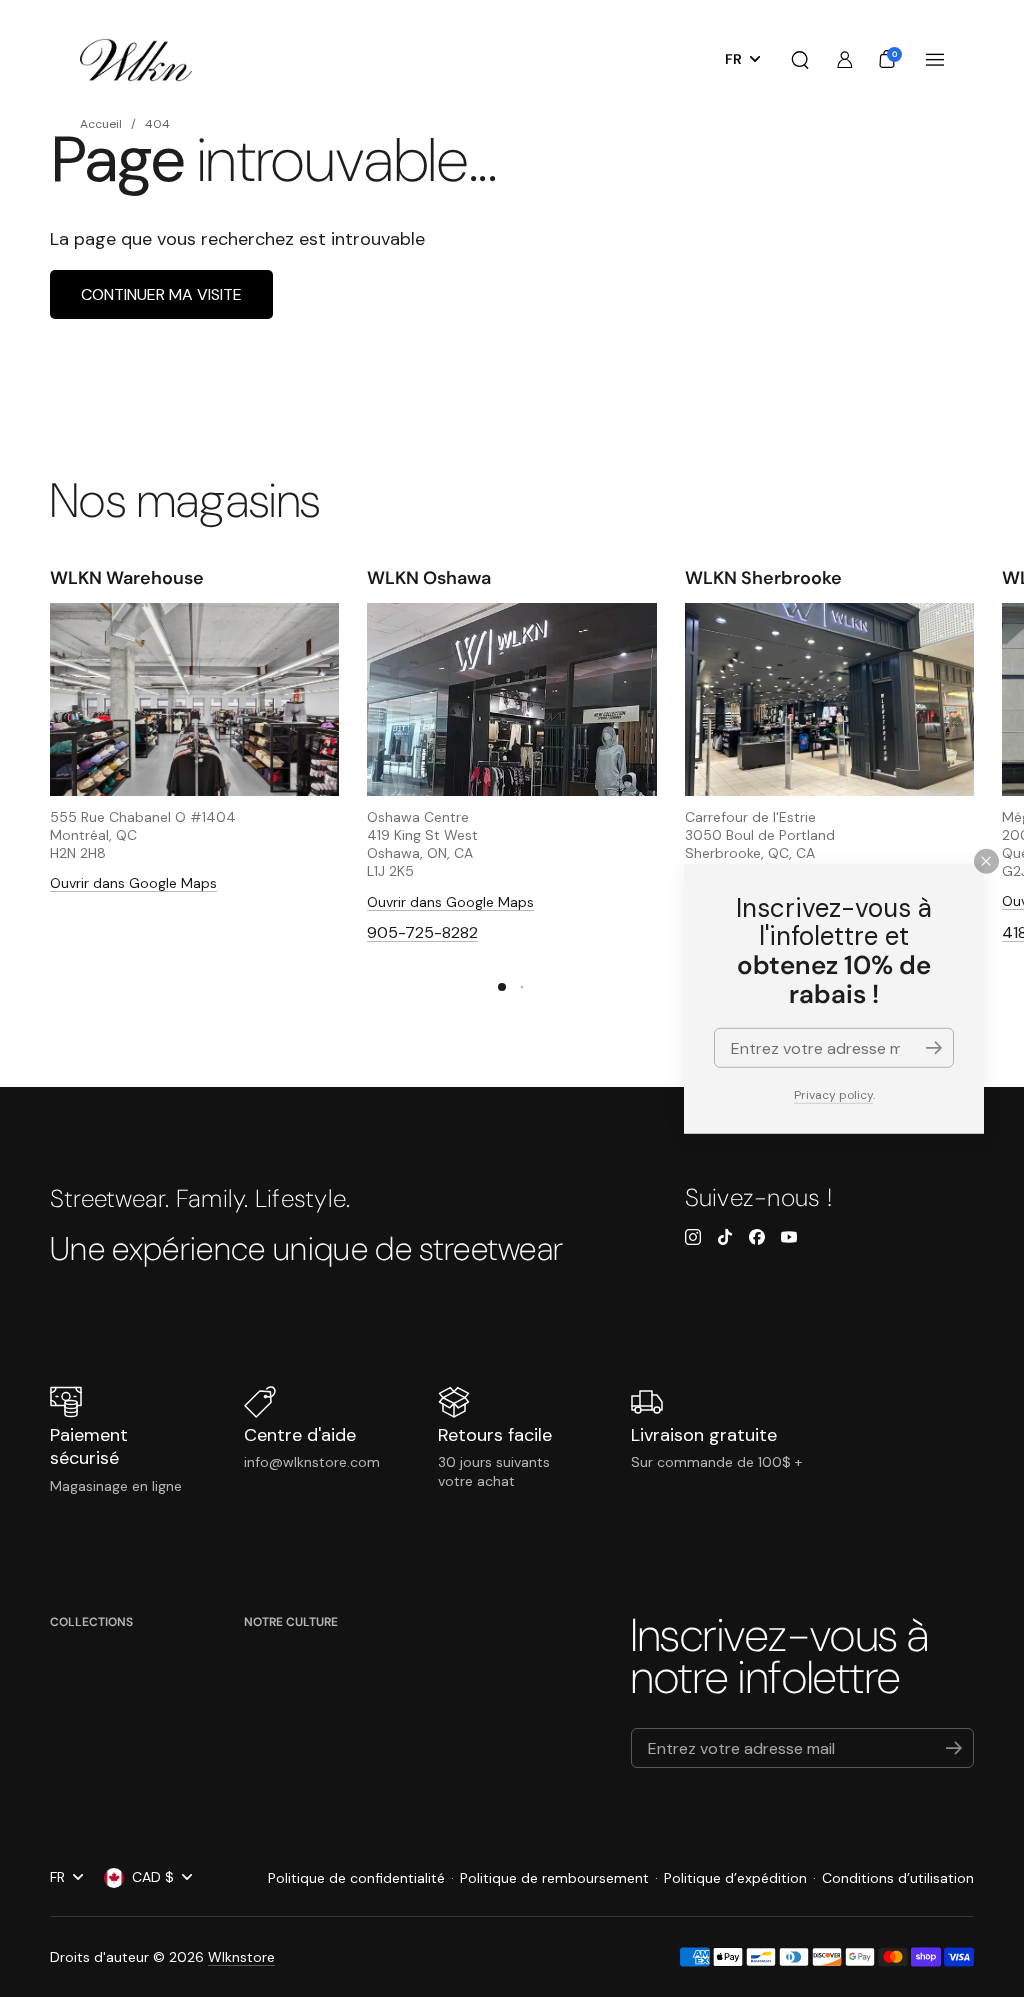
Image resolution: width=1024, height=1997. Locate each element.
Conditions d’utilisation (898, 1878)
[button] (800, 60)
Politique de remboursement (554, 1878)
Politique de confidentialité (356, 1878)
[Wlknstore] (136, 60)
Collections (91, 1622)
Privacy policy (833, 1095)
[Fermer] (986, 860)
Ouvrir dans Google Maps (133, 883)
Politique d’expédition (735, 1878)
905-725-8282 (422, 932)
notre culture (291, 1622)
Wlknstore (241, 1957)
